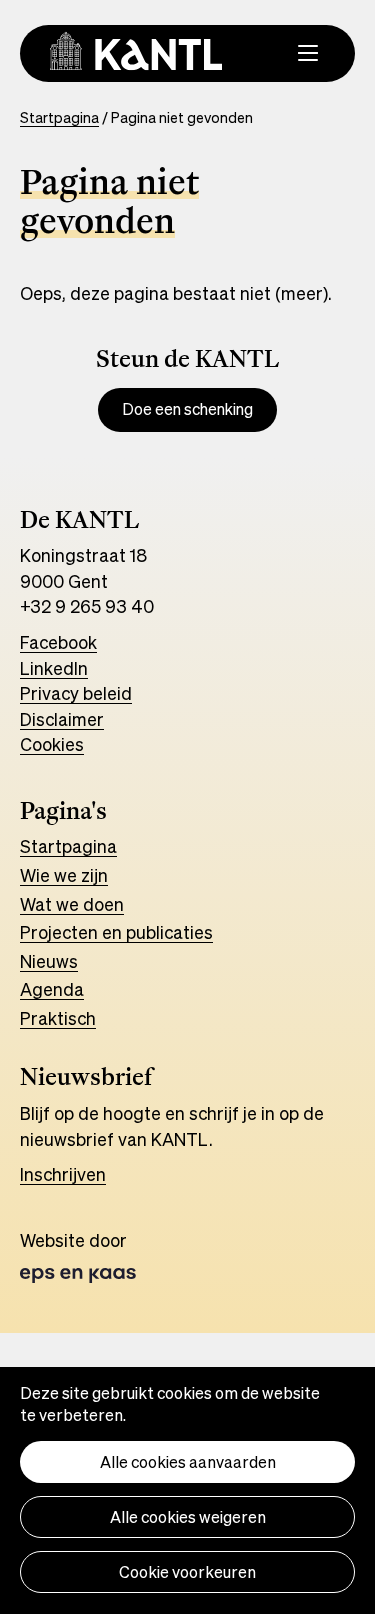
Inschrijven (63, 1174)
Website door (99, 1256)
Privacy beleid (76, 693)
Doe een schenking (187, 409)
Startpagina (59, 117)
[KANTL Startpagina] (136, 51)
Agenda (52, 989)
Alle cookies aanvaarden (188, 1462)
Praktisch (58, 1018)
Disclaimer (62, 719)
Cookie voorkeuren (187, 1572)
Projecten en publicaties (116, 932)
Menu (285, 50)
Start (41, 846)
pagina (89, 846)
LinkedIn (54, 668)
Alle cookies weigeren (188, 1517)
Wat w (44, 904)
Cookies (52, 744)
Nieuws (49, 961)
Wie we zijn (64, 875)
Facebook (58, 642)
